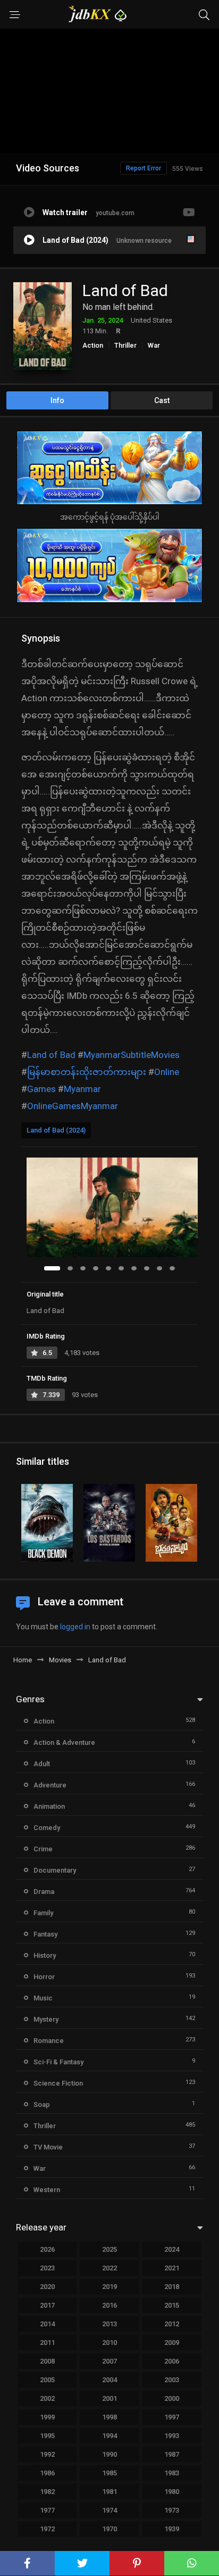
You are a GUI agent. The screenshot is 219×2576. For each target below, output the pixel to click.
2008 (47, 2361)
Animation (49, 1806)
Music (43, 1998)
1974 (109, 2510)
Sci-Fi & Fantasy (58, 2062)
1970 (109, 2529)
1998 (109, 2417)
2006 (172, 2361)
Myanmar (82, 1089)
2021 (172, 2268)
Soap (42, 2105)
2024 (172, 2249)
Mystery (46, 2019)
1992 (47, 2454)
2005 (47, 2380)
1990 (109, 2454)
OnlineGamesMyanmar (73, 1106)
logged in (75, 1627)
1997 (172, 2417)
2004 (109, 2380)
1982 (47, 2492)
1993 (172, 2436)
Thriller (125, 345)
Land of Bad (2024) (56, 1130)
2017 (47, 2305)
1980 (172, 2492)
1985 (109, 2473)
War (154, 345)
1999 (47, 2417)
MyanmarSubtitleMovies (132, 1055)
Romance (49, 2041)
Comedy (47, 1828)
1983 (172, 2473)
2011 (47, 2343)
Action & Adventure (64, 1742)
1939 (172, 2529)
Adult (42, 1764)
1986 (47, 2473)
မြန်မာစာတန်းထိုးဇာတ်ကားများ (87, 1072)
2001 (109, 2398)
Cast (162, 400)
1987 (172, 2454)
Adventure (50, 1785)
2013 (109, 2324)
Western (47, 2190)
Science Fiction (58, 2083)
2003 (172, 2380)
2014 (47, 2324)
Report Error (144, 168)
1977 (47, 2510)
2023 (47, 2268)
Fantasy (45, 1934)
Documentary (55, 1870)
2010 (109, 2343)
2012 (172, 2324)
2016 (109, 2305)
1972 (47, 2529)
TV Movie (48, 2147)
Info (57, 400)
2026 (47, 2249)
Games (41, 1089)
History (45, 1955)
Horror (44, 1977)
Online (167, 1072)
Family (43, 1913)
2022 (109, 2268)
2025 (109, 2249)
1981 (109, 2492)
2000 (172, 2398)
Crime (43, 1849)
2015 (172, 2305)
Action (93, 345)
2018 (172, 2287)
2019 (109, 2287)
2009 (172, 2343)
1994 (109, 2436)
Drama (44, 1892)
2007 (109, 2361)
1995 (47, 2436)
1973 (172, 2510)
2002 (47, 2398)
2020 (47, 2287)
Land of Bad (51, 1055)
